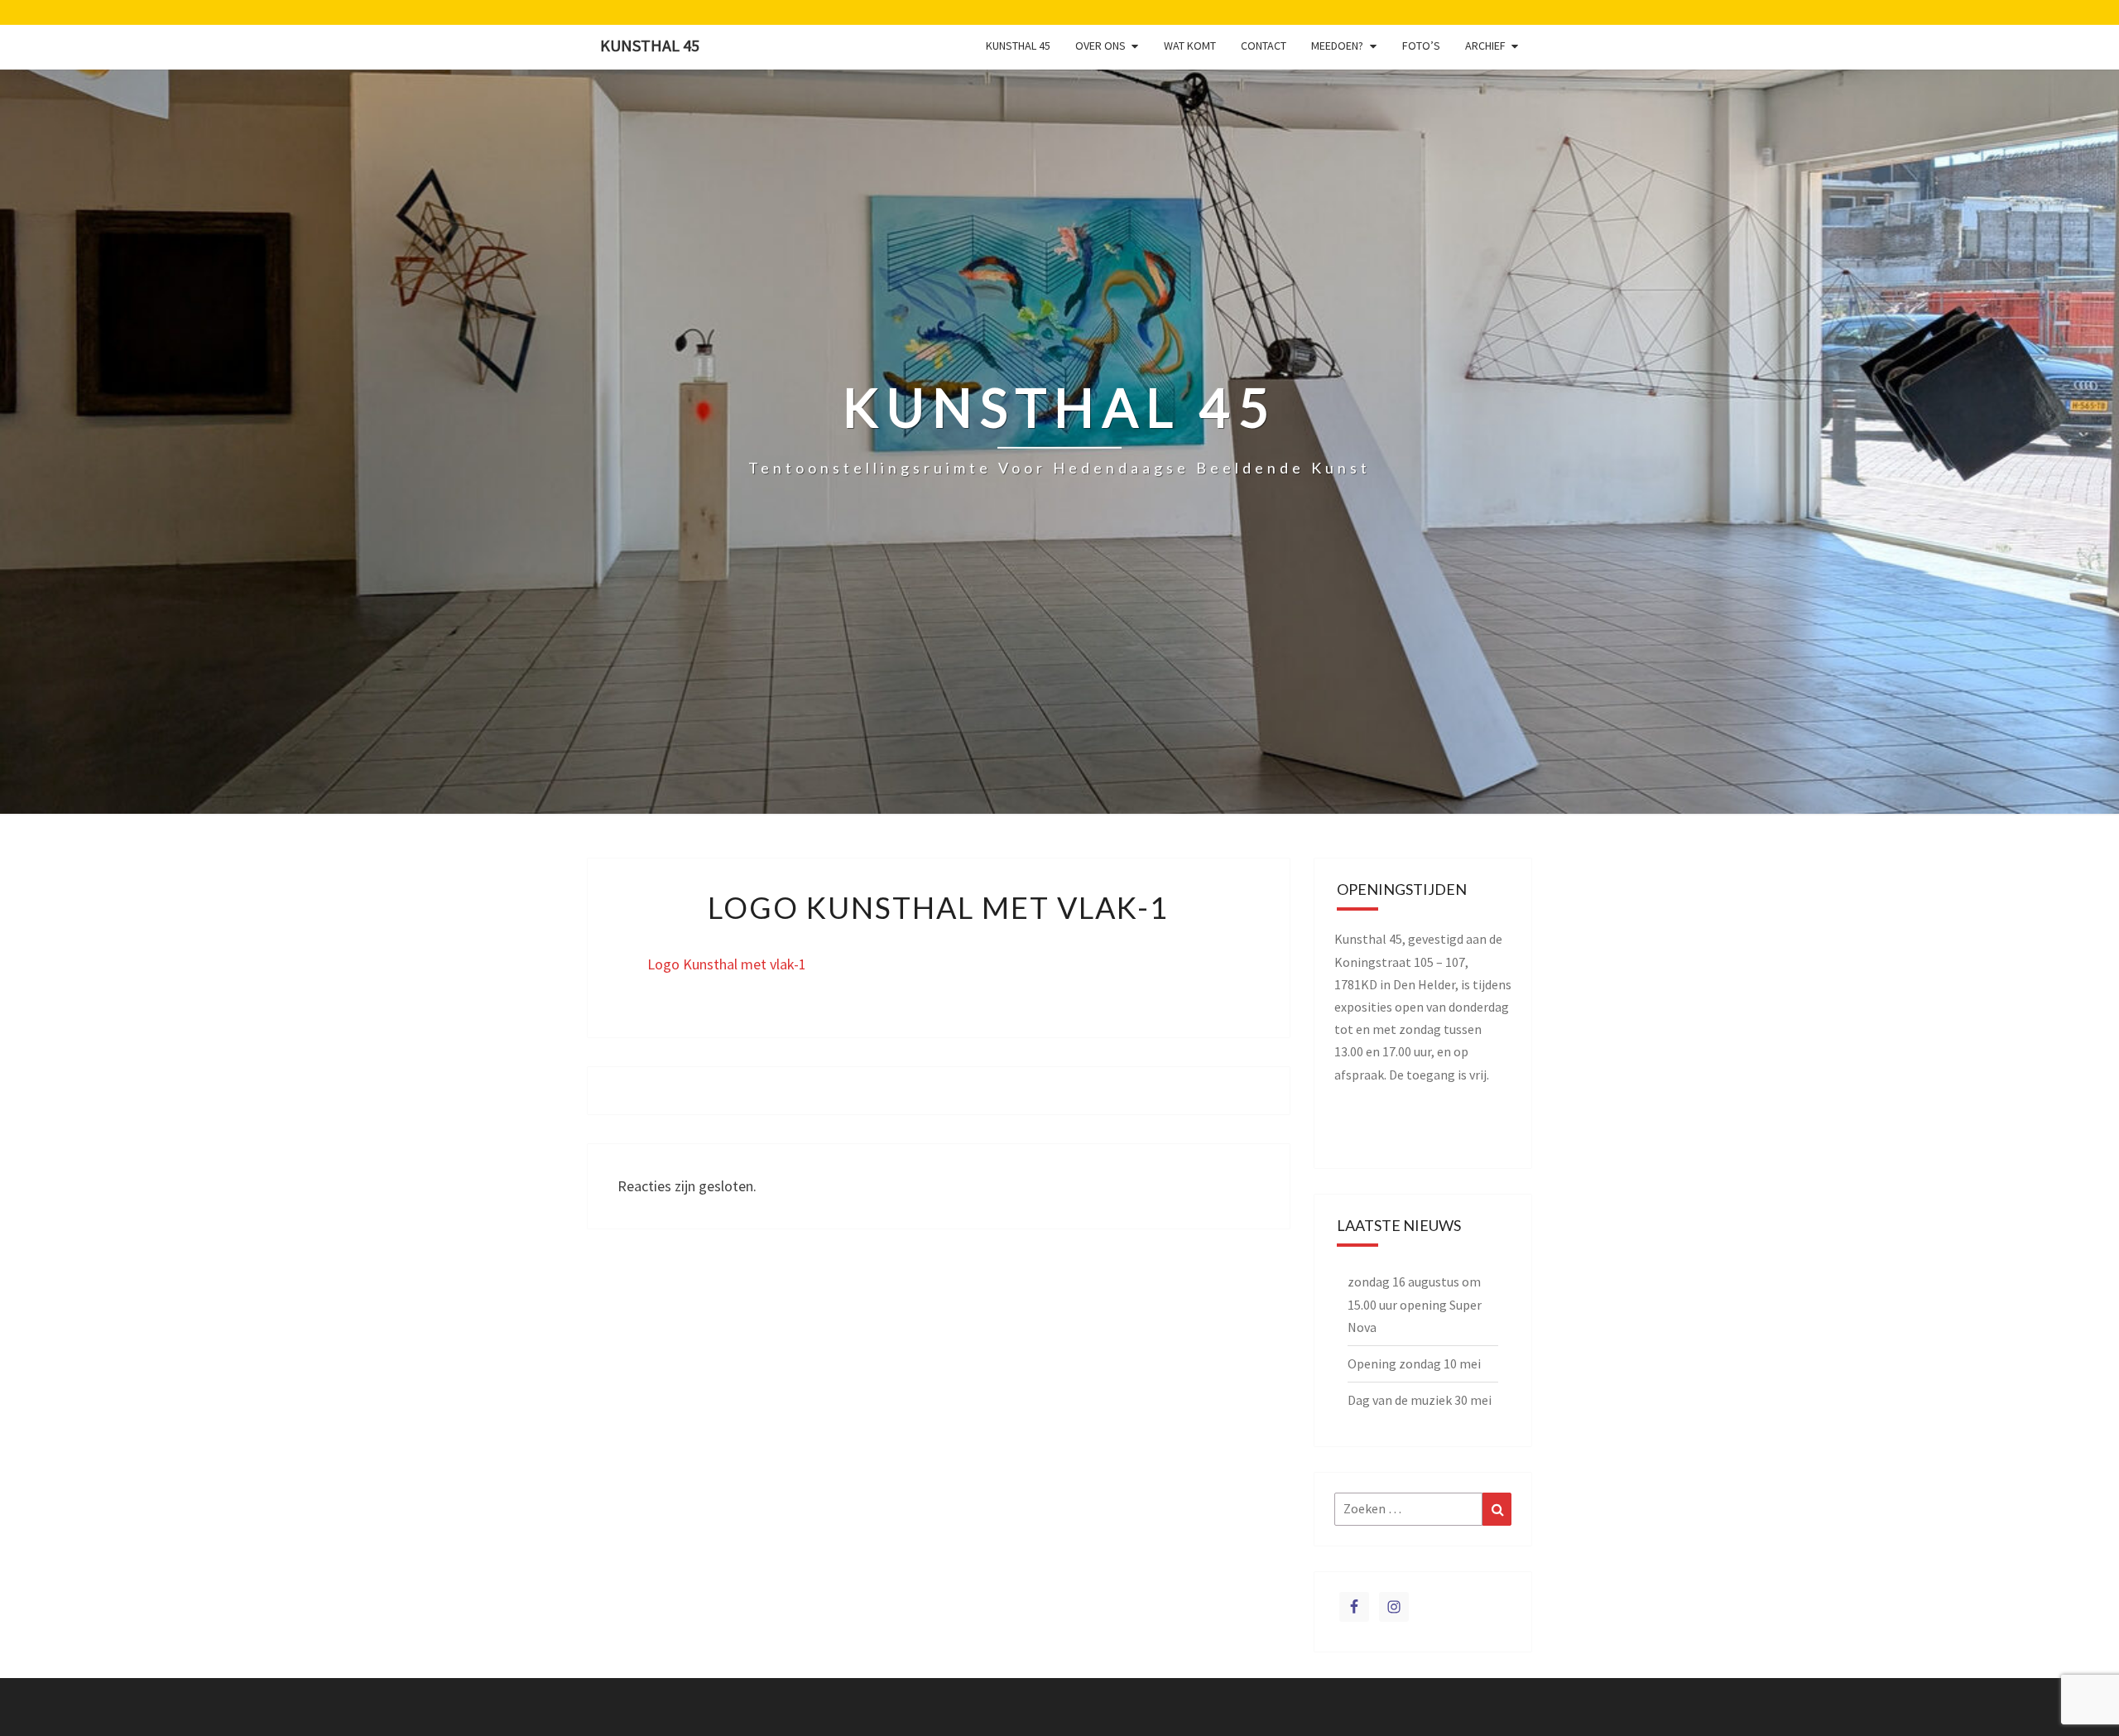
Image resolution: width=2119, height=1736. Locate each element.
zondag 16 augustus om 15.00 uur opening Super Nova (1415, 1304)
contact (1264, 46)
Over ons (1100, 46)
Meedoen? (1337, 46)
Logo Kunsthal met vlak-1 (727, 964)
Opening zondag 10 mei (1414, 1363)
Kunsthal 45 (650, 45)
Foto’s (1421, 46)
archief (1485, 46)
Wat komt (1190, 46)
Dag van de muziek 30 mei (1420, 1400)
